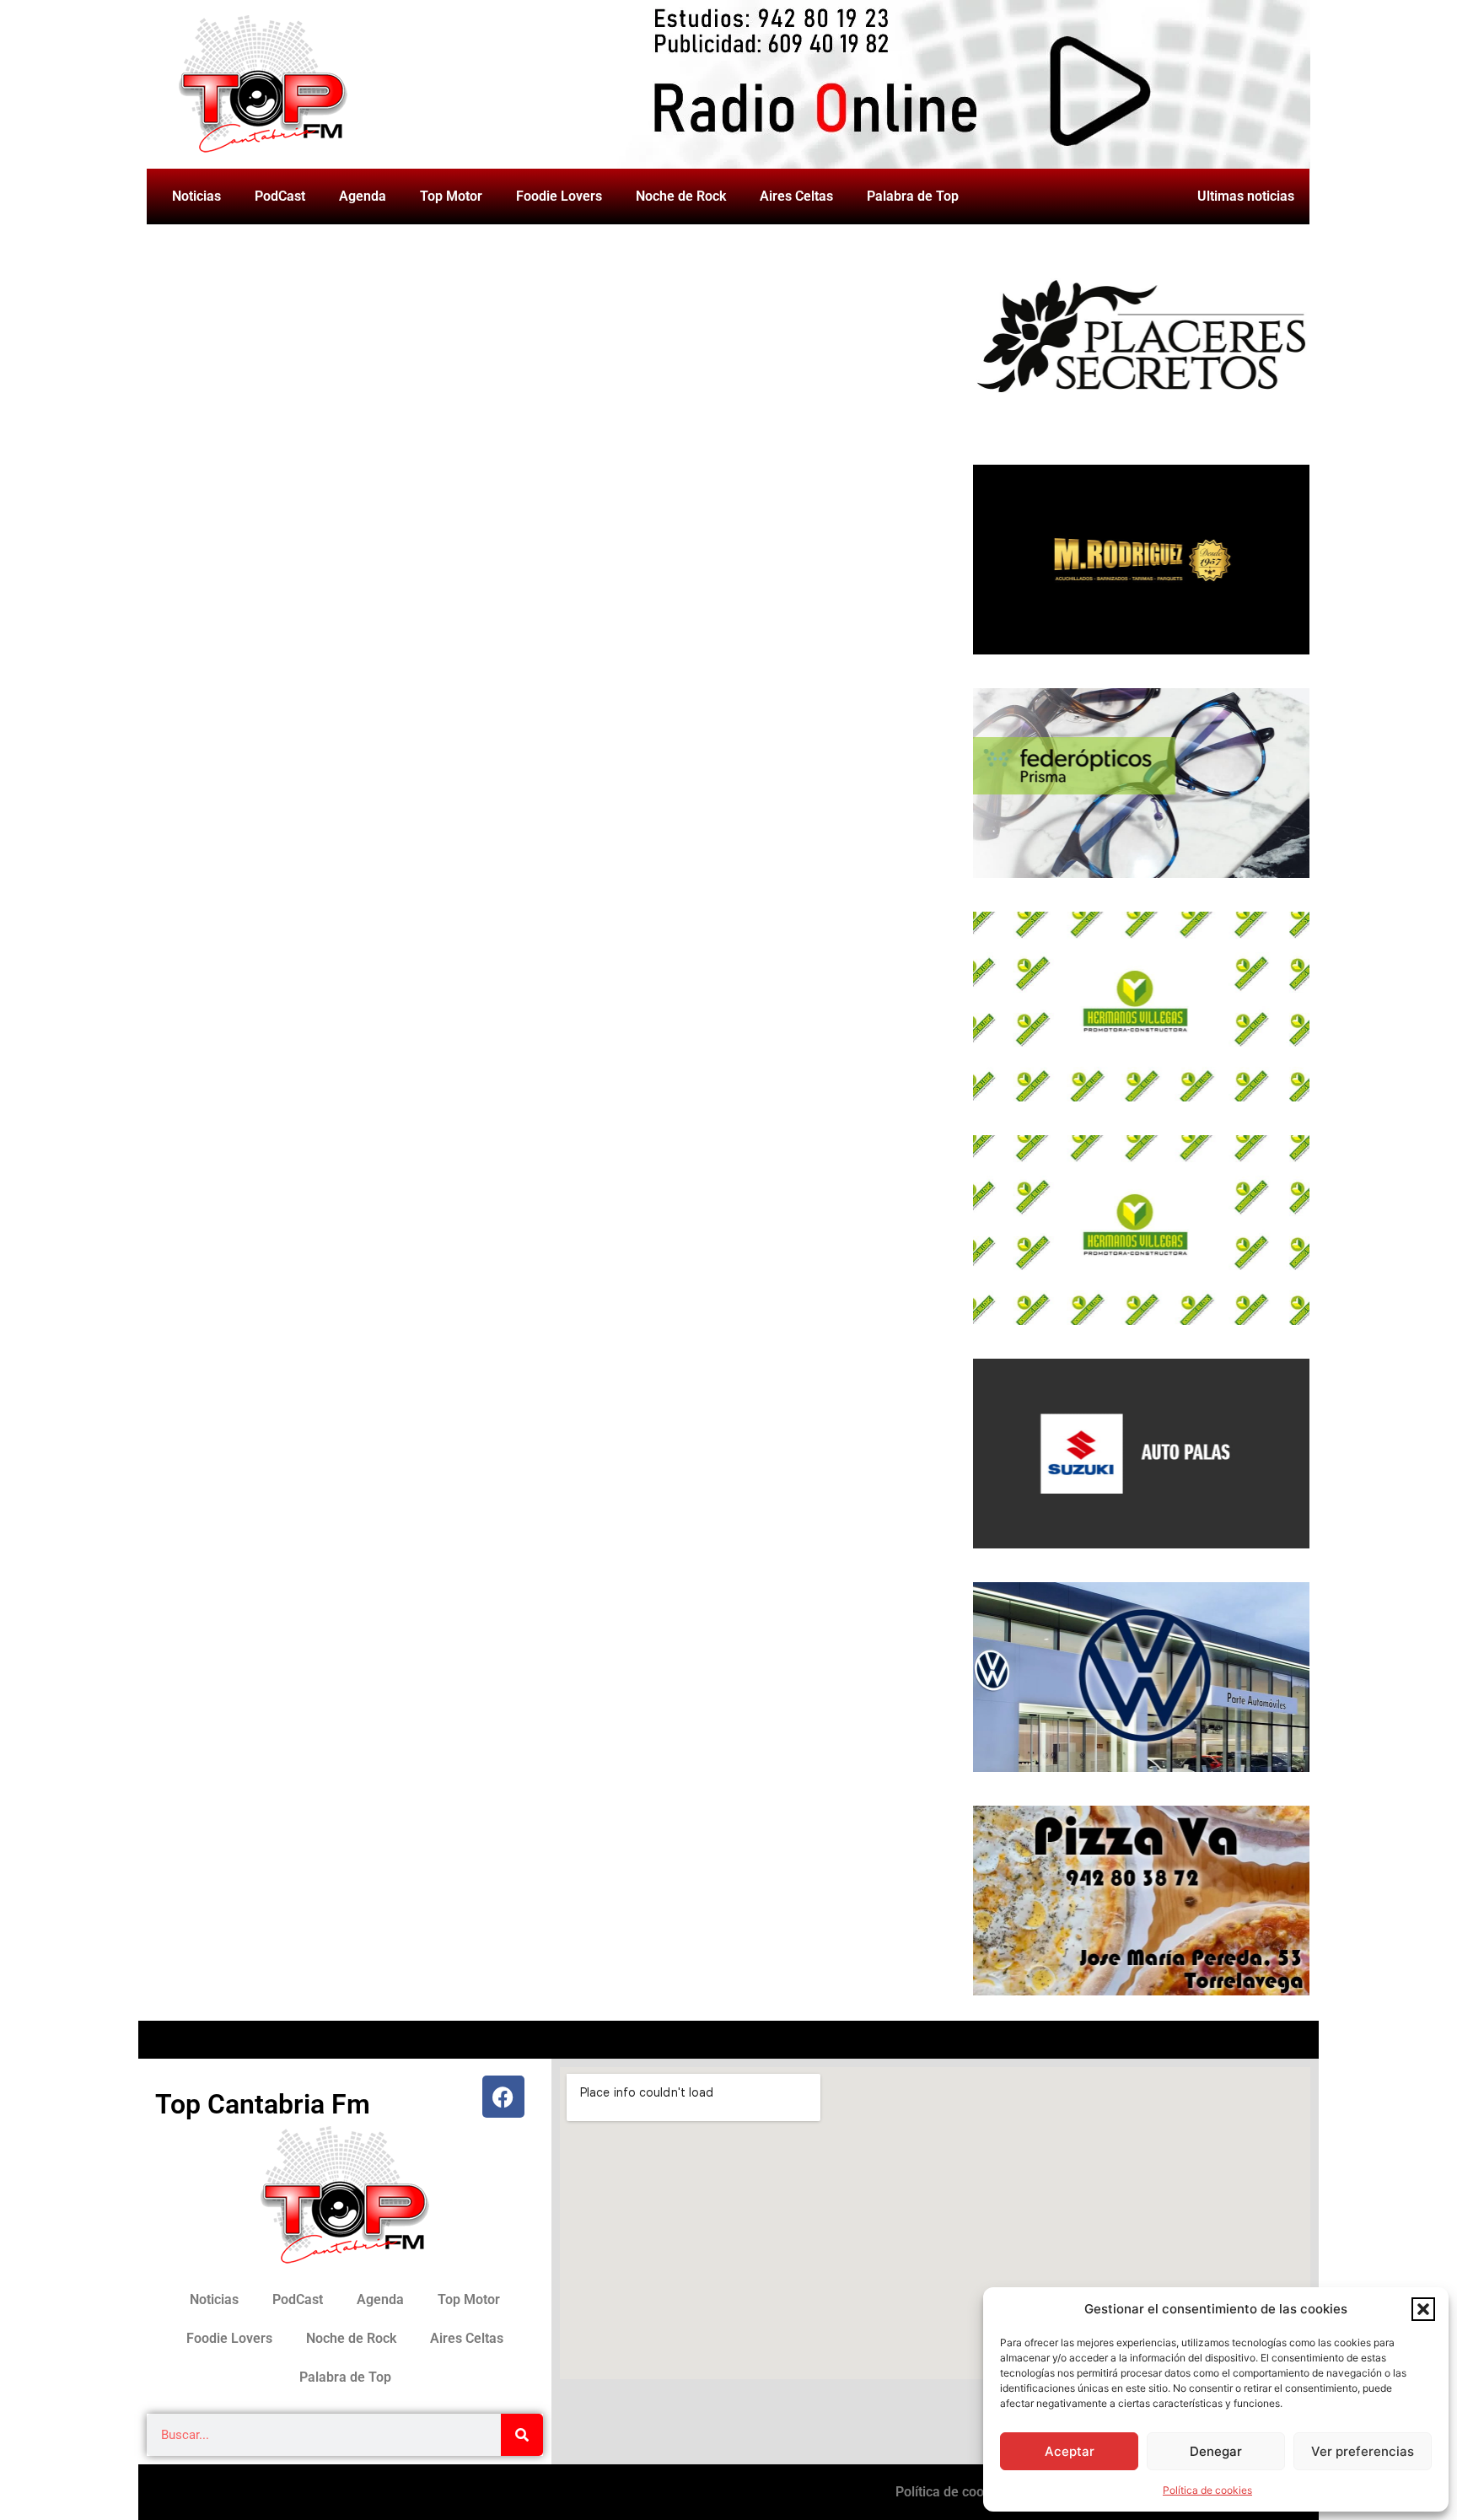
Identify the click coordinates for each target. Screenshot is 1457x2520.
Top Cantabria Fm (263, 2104)
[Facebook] (503, 2097)
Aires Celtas (796, 196)
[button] (1423, 2309)
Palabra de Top (913, 196)
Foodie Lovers (559, 196)
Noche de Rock (681, 196)
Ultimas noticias (1246, 196)
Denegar (1216, 2451)
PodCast (280, 196)
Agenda (363, 196)
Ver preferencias (1363, 2451)
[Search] (522, 2435)
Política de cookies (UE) (967, 2492)
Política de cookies (1207, 2490)
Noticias (196, 196)
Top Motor (451, 196)
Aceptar (1070, 2451)
